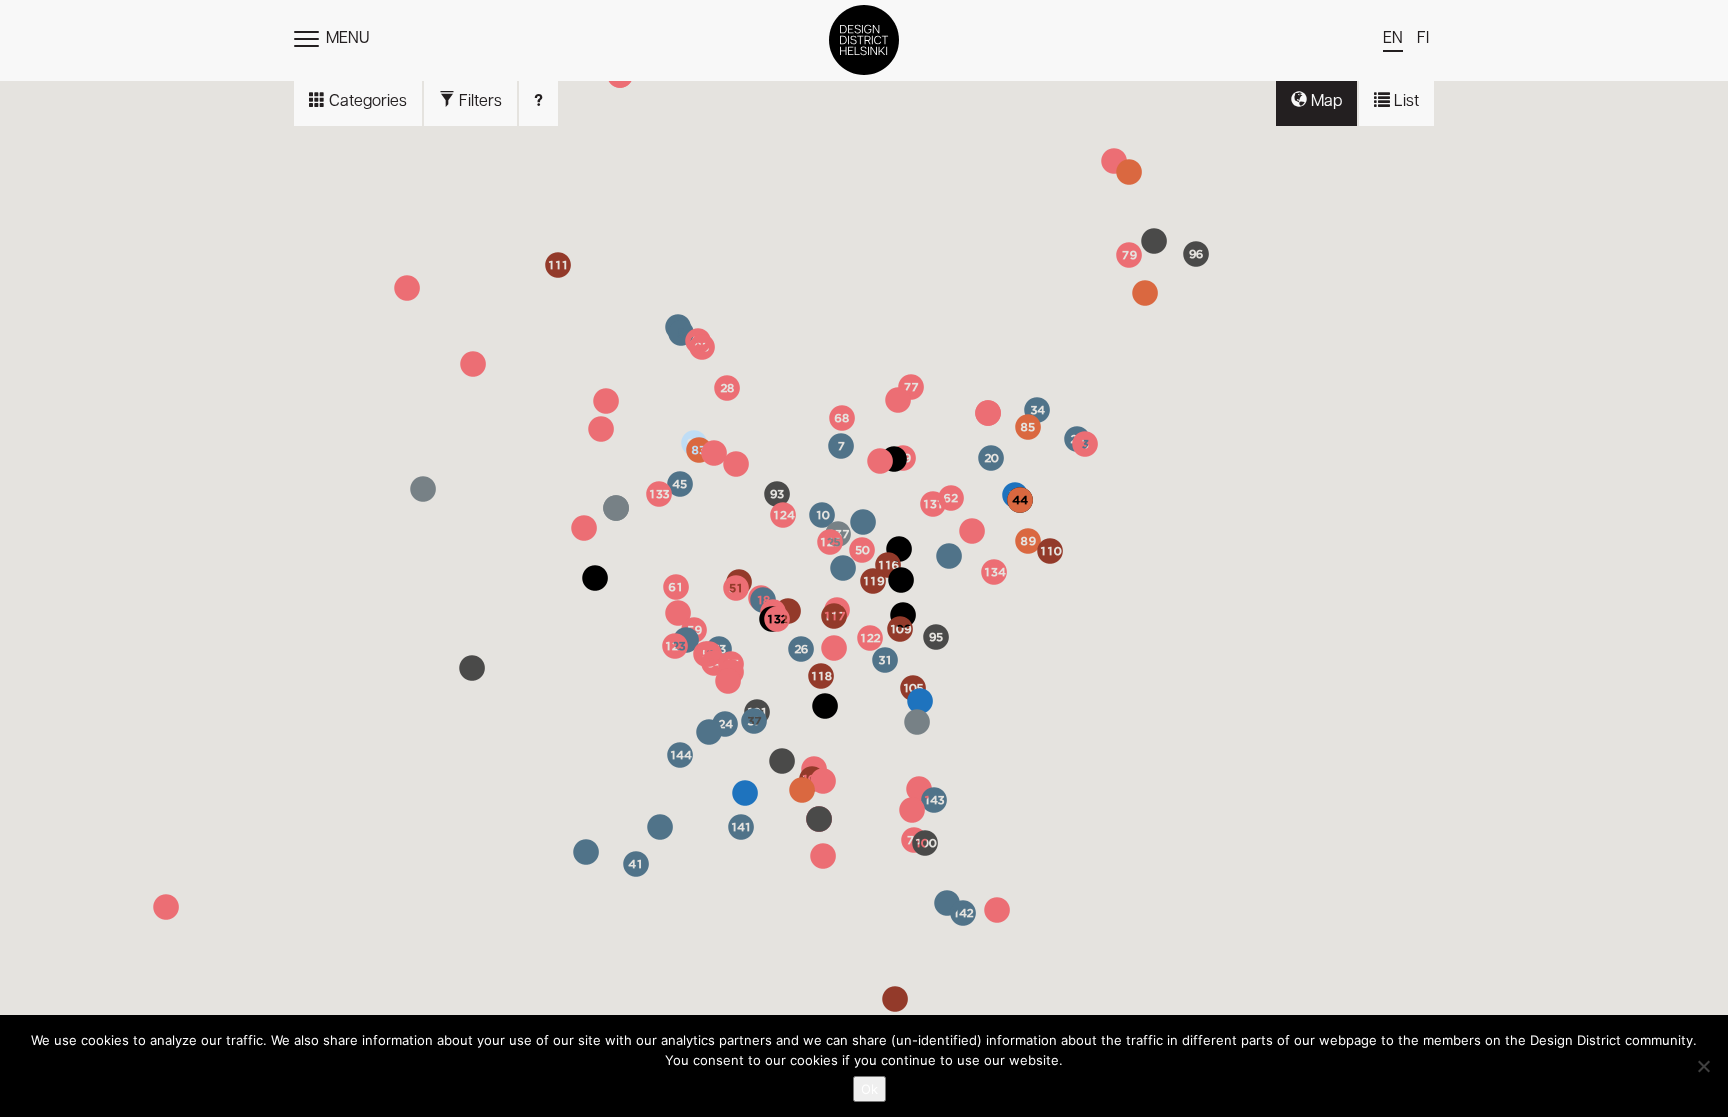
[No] (1703, 1066)
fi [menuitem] (1423, 39)
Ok (869, 1089)
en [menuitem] (1393, 39)
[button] (988, 413)
